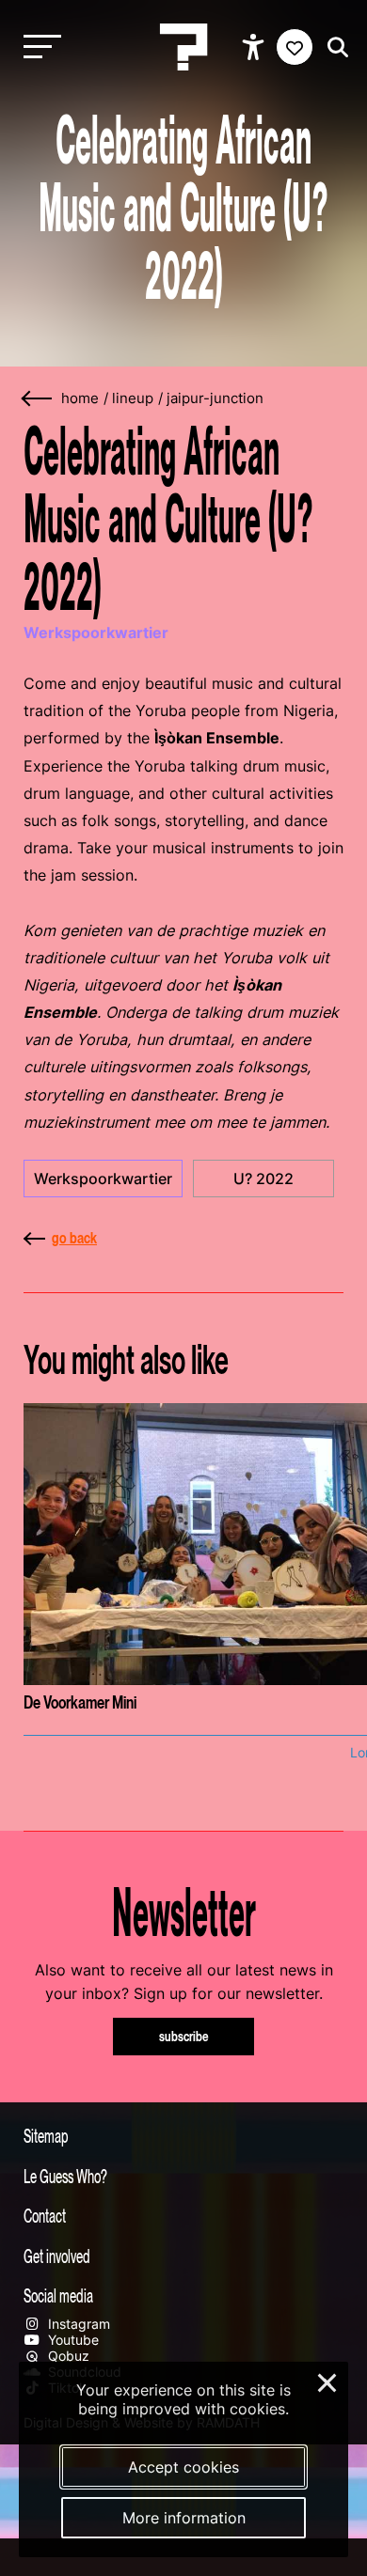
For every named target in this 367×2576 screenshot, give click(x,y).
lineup (133, 398)
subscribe (184, 2036)
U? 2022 (263, 1179)
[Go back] (38, 399)
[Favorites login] (295, 47)
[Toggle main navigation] (38, 47)
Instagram (77, 2324)
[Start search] (333, 47)
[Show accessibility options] (255, 47)
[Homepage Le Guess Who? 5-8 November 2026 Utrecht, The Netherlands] (183, 47)
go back (74, 1238)
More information (184, 2518)
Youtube (72, 2340)
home (80, 398)
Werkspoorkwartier (103, 1179)
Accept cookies (183, 2467)
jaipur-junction (215, 398)
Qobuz (67, 2356)
